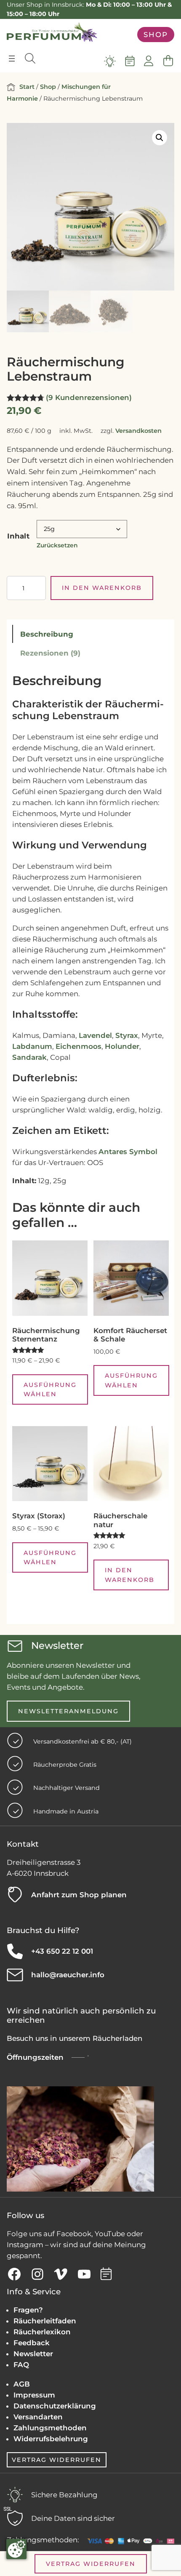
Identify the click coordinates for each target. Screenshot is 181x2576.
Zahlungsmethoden (50, 2428)
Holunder (122, 1046)
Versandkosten (138, 431)
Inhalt (18, 536)
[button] (160, 138)
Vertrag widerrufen (57, 2460)
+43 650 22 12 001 (62, 1951)
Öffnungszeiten (35, 2057)
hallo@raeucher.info (68, 1975)
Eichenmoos (79, 1046)
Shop (156, 35)
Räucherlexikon (42, 2332)
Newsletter (33, 2354)
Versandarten (38, 2417)
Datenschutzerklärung (55, 2406)
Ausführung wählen (50, 1389)
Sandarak (29, 1057)
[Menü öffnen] (12, 59)
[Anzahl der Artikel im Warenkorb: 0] (168, 61)
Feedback (32, 2343)
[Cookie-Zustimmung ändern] (16, 2549)
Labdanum (32, 1046)
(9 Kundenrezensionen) (89, 397)
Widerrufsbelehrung (51, 2439)
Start (27, 87)
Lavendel (95, 1035)
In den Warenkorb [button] (130, 1575)
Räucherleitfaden (45, 2321)
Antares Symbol (128, 1152)
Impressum (34, 2395)
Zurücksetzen (57, 545)
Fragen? (28, 2310)
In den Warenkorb (102, 588)
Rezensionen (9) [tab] (50, 653)
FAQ (21, 2365)
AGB (22, 2384)
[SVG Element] (110, 61)
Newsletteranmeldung (68, 1711)
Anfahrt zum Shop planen (79, 1895)
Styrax (127, 1035)
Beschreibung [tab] (47, 634)
